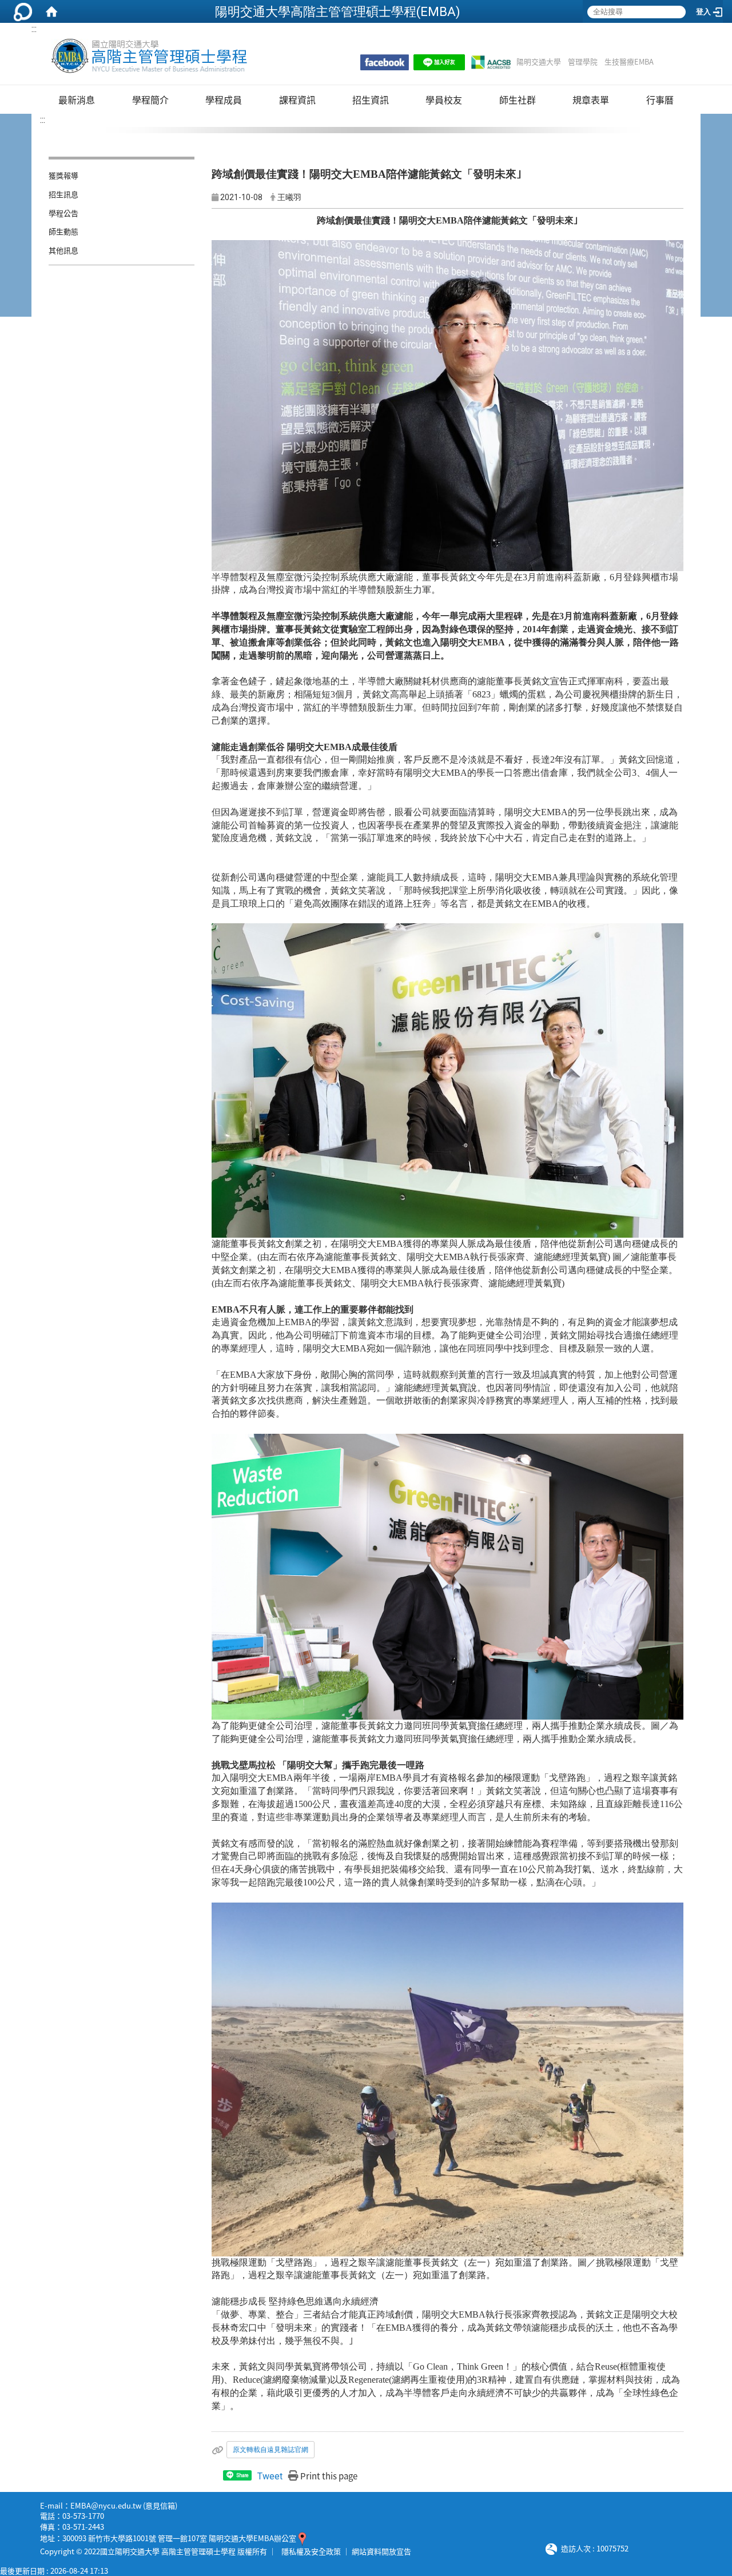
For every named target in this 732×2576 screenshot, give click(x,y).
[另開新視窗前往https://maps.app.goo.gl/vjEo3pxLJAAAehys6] (302, 2538)
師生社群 (518, 99)
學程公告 (63, 213)
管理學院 (583, 62)
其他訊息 (63, 250)
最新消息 (77, 99)
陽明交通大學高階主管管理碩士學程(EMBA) (338, 11)
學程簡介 (150, 99)
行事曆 (660, 99)
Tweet (270, 2476)
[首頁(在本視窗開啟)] (51, 11)
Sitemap (668, 62)
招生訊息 (63, 194)
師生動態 (63, 231)
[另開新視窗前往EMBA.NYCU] (385, 62)
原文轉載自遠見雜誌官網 (270, 2450)
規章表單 (591, 99)
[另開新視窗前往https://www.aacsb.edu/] (491, 62)
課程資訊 (297, 99)
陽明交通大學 (539, 62)
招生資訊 (371, 99)
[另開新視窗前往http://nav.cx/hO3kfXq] (439, 62)
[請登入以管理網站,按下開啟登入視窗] (23, 11)
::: (34, 29)
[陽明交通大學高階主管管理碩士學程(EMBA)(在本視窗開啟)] (148, 56)
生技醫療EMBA (629, 62)
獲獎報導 (63, 175)
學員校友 (444, 99)
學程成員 (224, 99)
